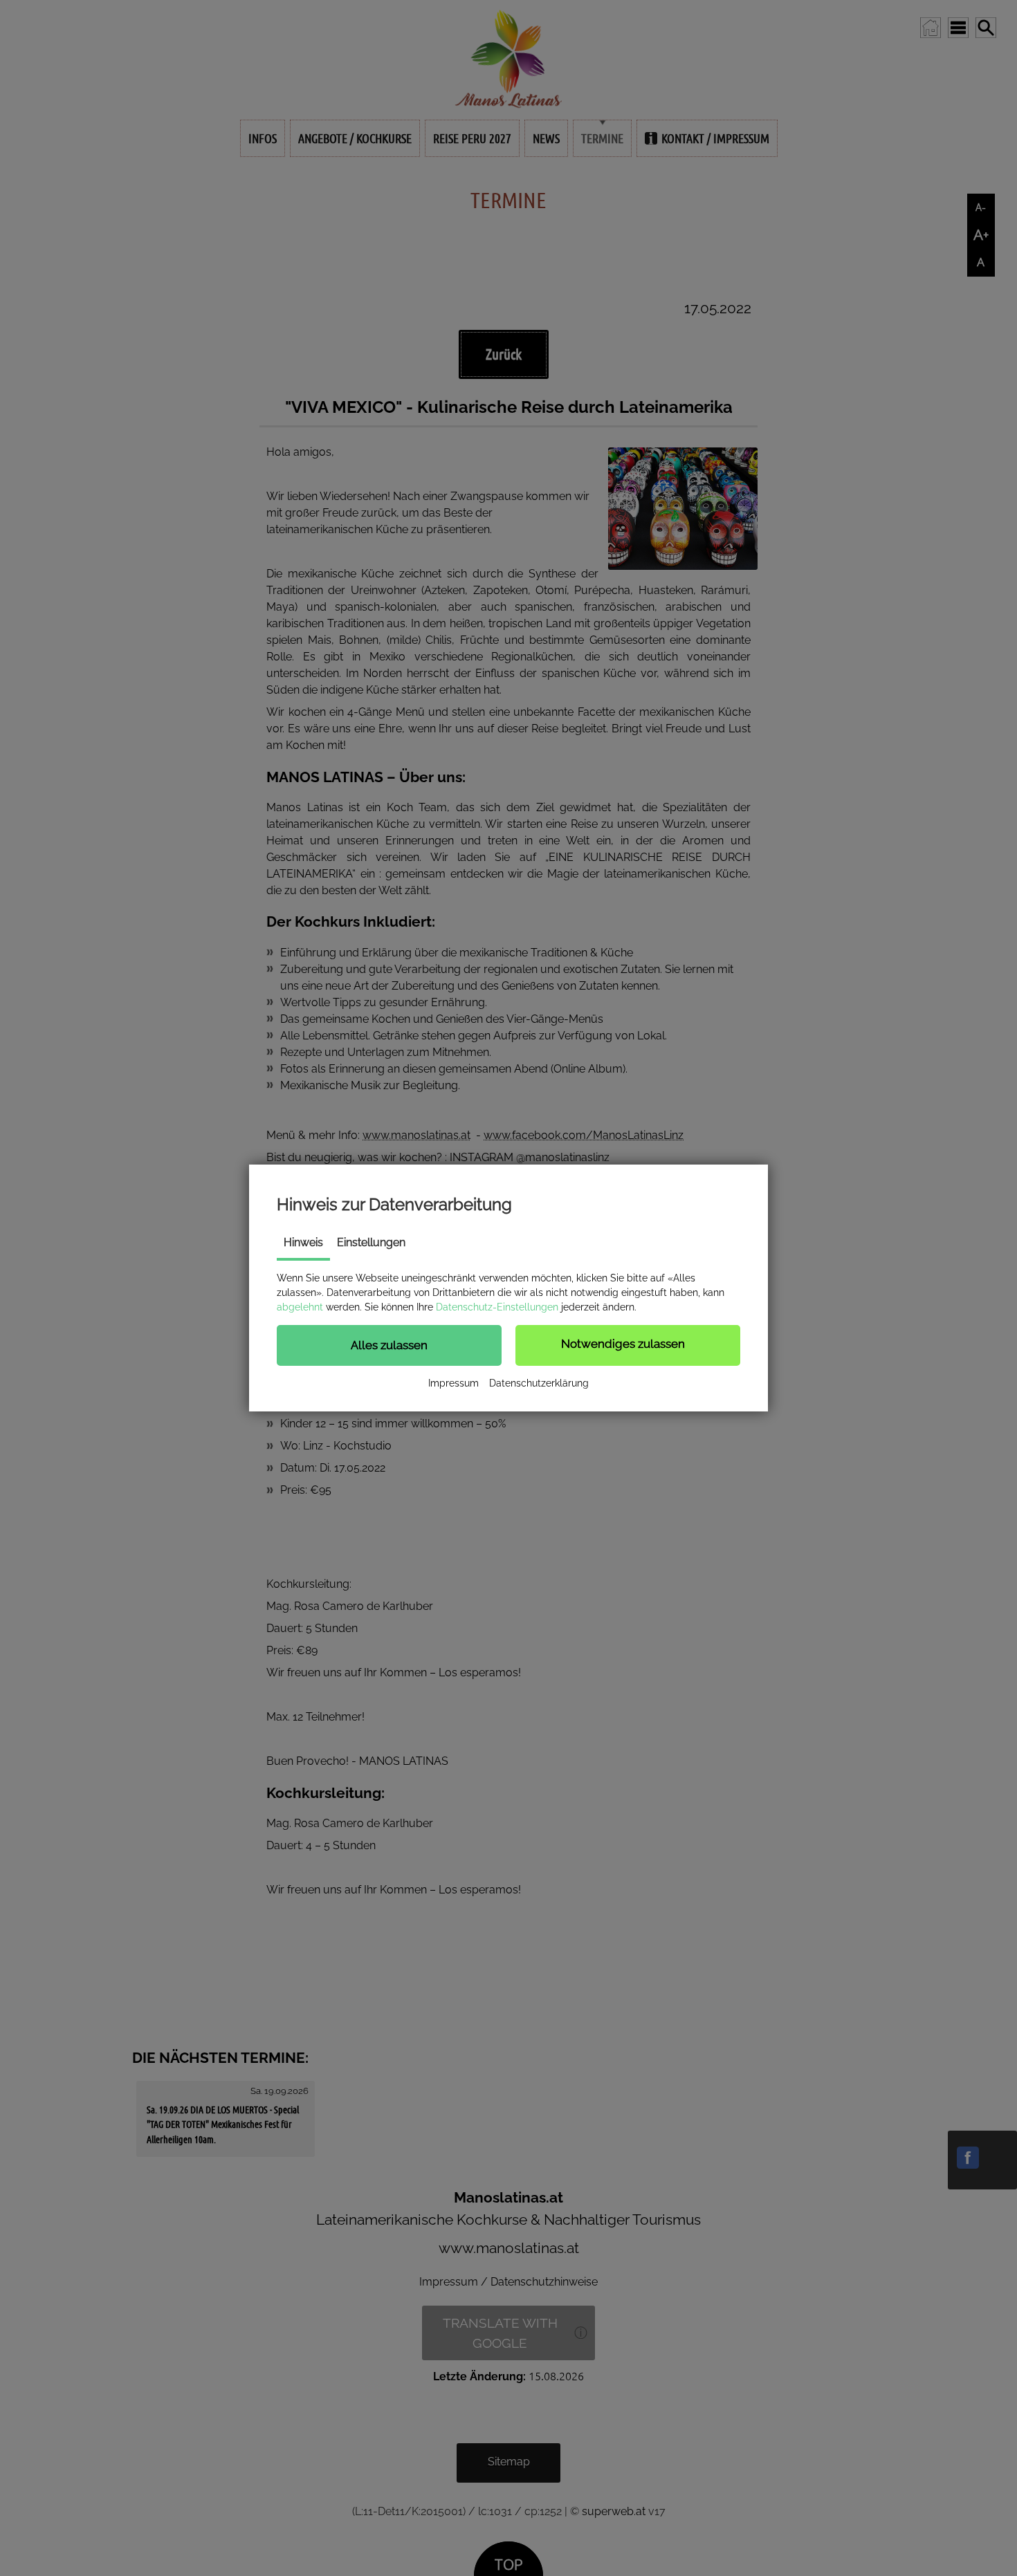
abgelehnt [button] (300, 1307)
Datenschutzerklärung (539, 1383)
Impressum (453, 1383)
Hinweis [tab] (303, 1242)
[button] (389, 1345)
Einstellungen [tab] (371, 1242)
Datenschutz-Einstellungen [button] (497, 1307)
